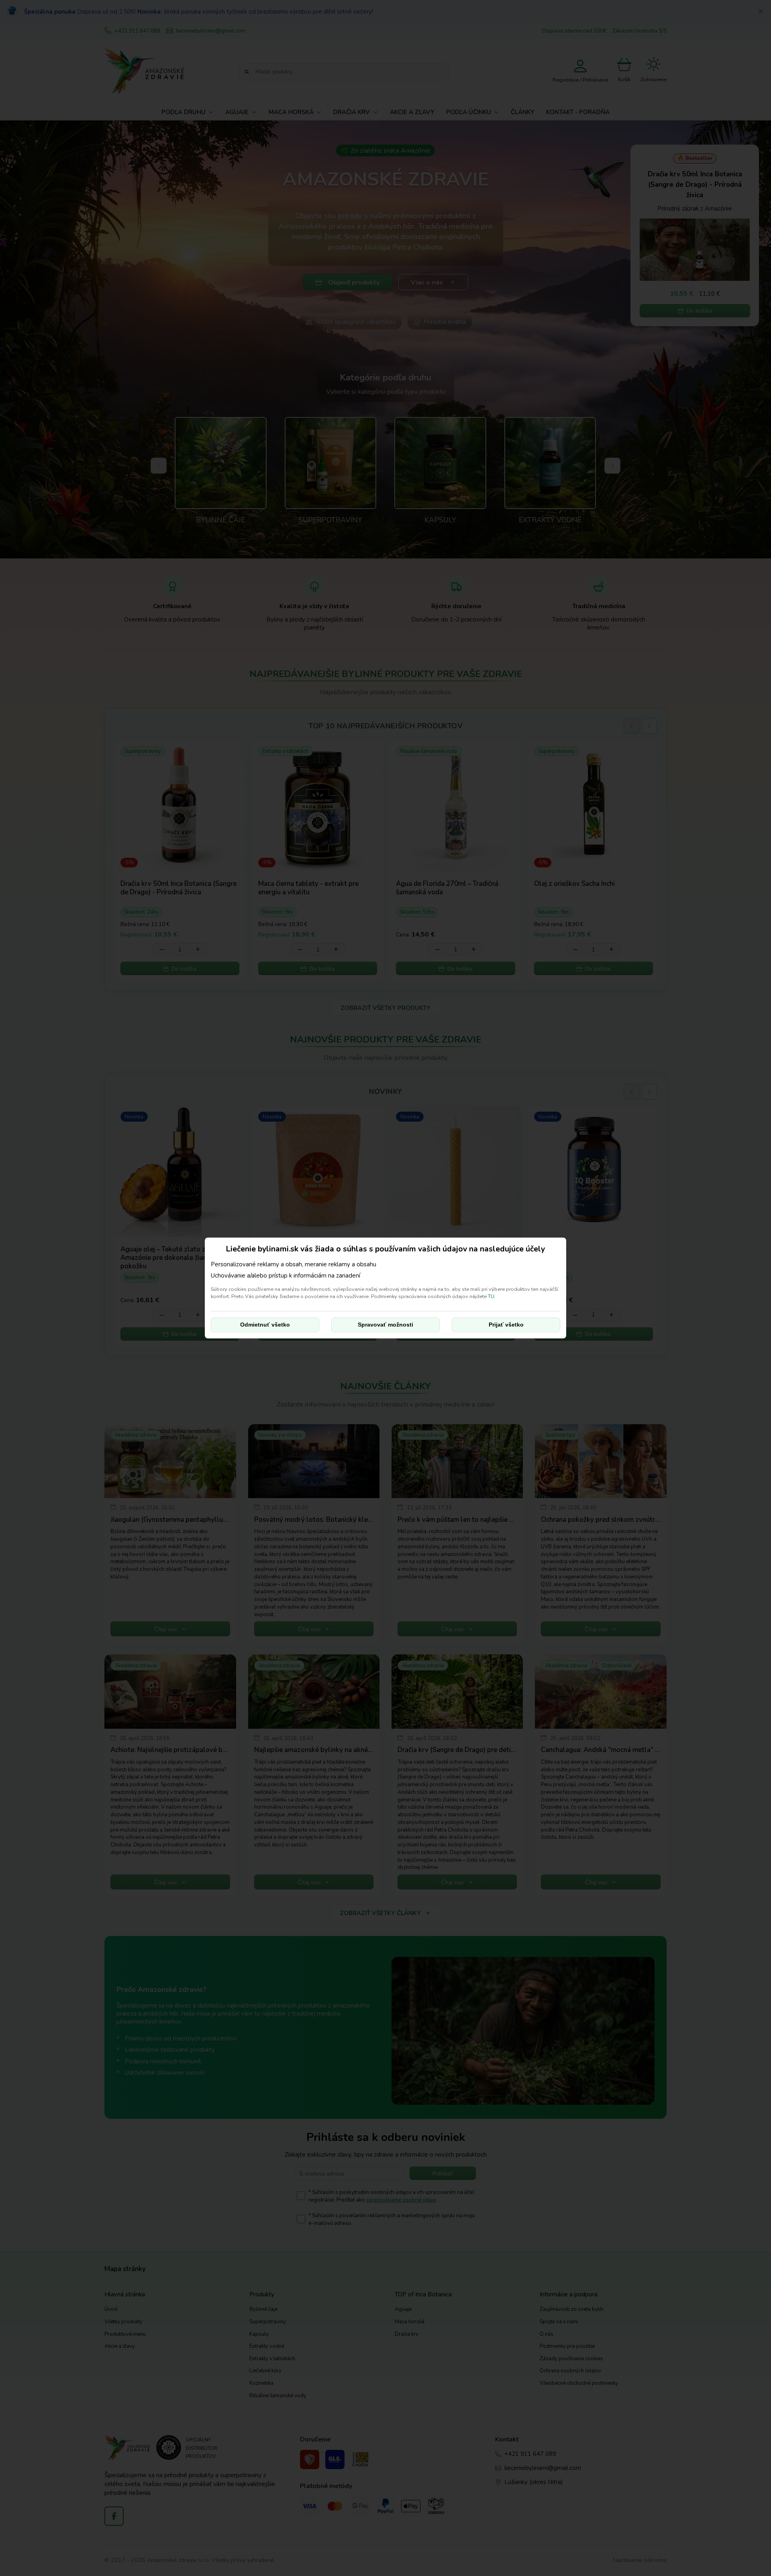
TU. (492, 1296)
